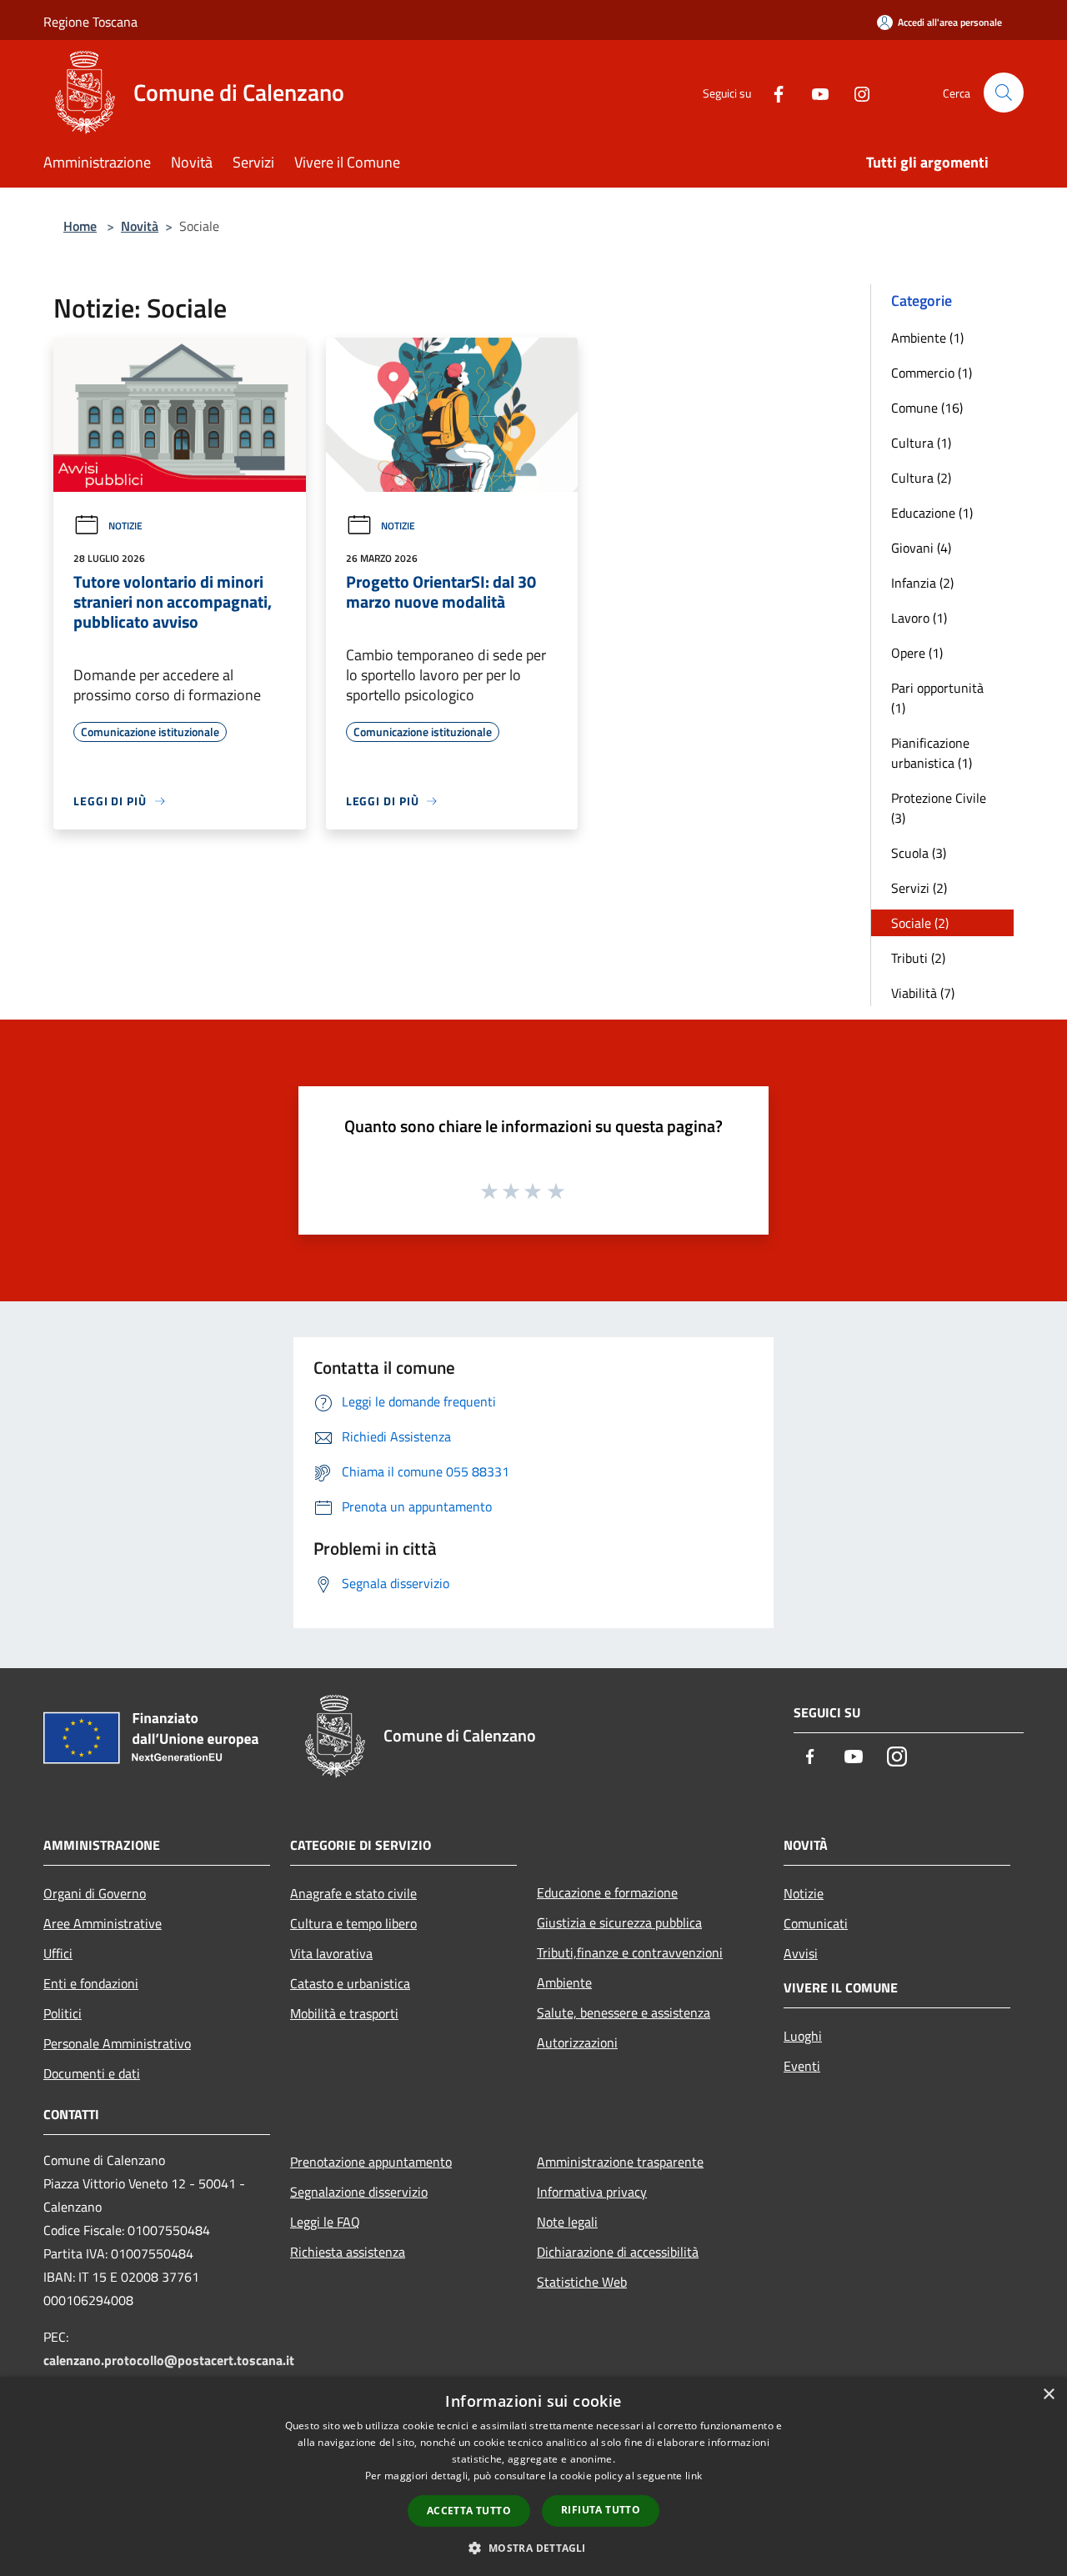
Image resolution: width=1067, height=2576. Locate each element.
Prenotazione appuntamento (371, 2162)
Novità (140, 226)
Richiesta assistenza (348, 2252)
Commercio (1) (932, 373)
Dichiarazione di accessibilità (618, 2252)
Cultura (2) (921, 478)
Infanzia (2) (922, 583)
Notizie (125, 526)
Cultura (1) (921, 443)
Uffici (58, 1953)
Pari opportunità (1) (937, 698)
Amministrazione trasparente (620, 2162)
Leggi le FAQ (325, 2222)
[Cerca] (1004, 93)
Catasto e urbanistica (350, 1983)
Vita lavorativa (331, 1953)
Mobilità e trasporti (344, 2013)
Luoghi (803, 2036)
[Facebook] (772, 92)
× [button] (1048, 2395)
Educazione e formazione (607, 1892)
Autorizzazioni (577, 2042)
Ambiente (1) (927, 338)
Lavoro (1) (919, 618)
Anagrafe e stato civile (353, 1893)
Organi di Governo (95, 1893)
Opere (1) (917, 653)
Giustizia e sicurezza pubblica (619, 1922)
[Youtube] (814, 92)
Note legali (567, 2222)
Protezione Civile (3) (939, 808)
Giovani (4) (921, 548)
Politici (63, 2013)
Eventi (802, 2066)
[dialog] (533, 2476)
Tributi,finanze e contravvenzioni (630, 1952)
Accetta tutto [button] (469, 2511)
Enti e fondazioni (91, 1983)
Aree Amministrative (103, 1923)
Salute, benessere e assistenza (624, 2012)
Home (80, 226)
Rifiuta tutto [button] (601, 2510)
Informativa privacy (592, 2192)
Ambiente (564, 1982)
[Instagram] (855, 92)
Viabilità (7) (923, 993)
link (694, 2476)
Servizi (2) (919, 888)
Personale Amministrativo (117, 2043)
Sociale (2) (920, 923)
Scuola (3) (919, 853)
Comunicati (816, 1923)
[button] (533, 2548)
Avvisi (801, 1953)
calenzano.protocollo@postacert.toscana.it (169, 2360)
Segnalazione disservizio (359, 2192)
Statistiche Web (582, 2282)
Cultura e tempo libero (353, 1923)
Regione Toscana (90, 22)
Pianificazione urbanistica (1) (932, 753)
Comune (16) (927, 408)
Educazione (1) (932, 513)
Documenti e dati (92, 2073)
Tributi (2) (918, 958)
